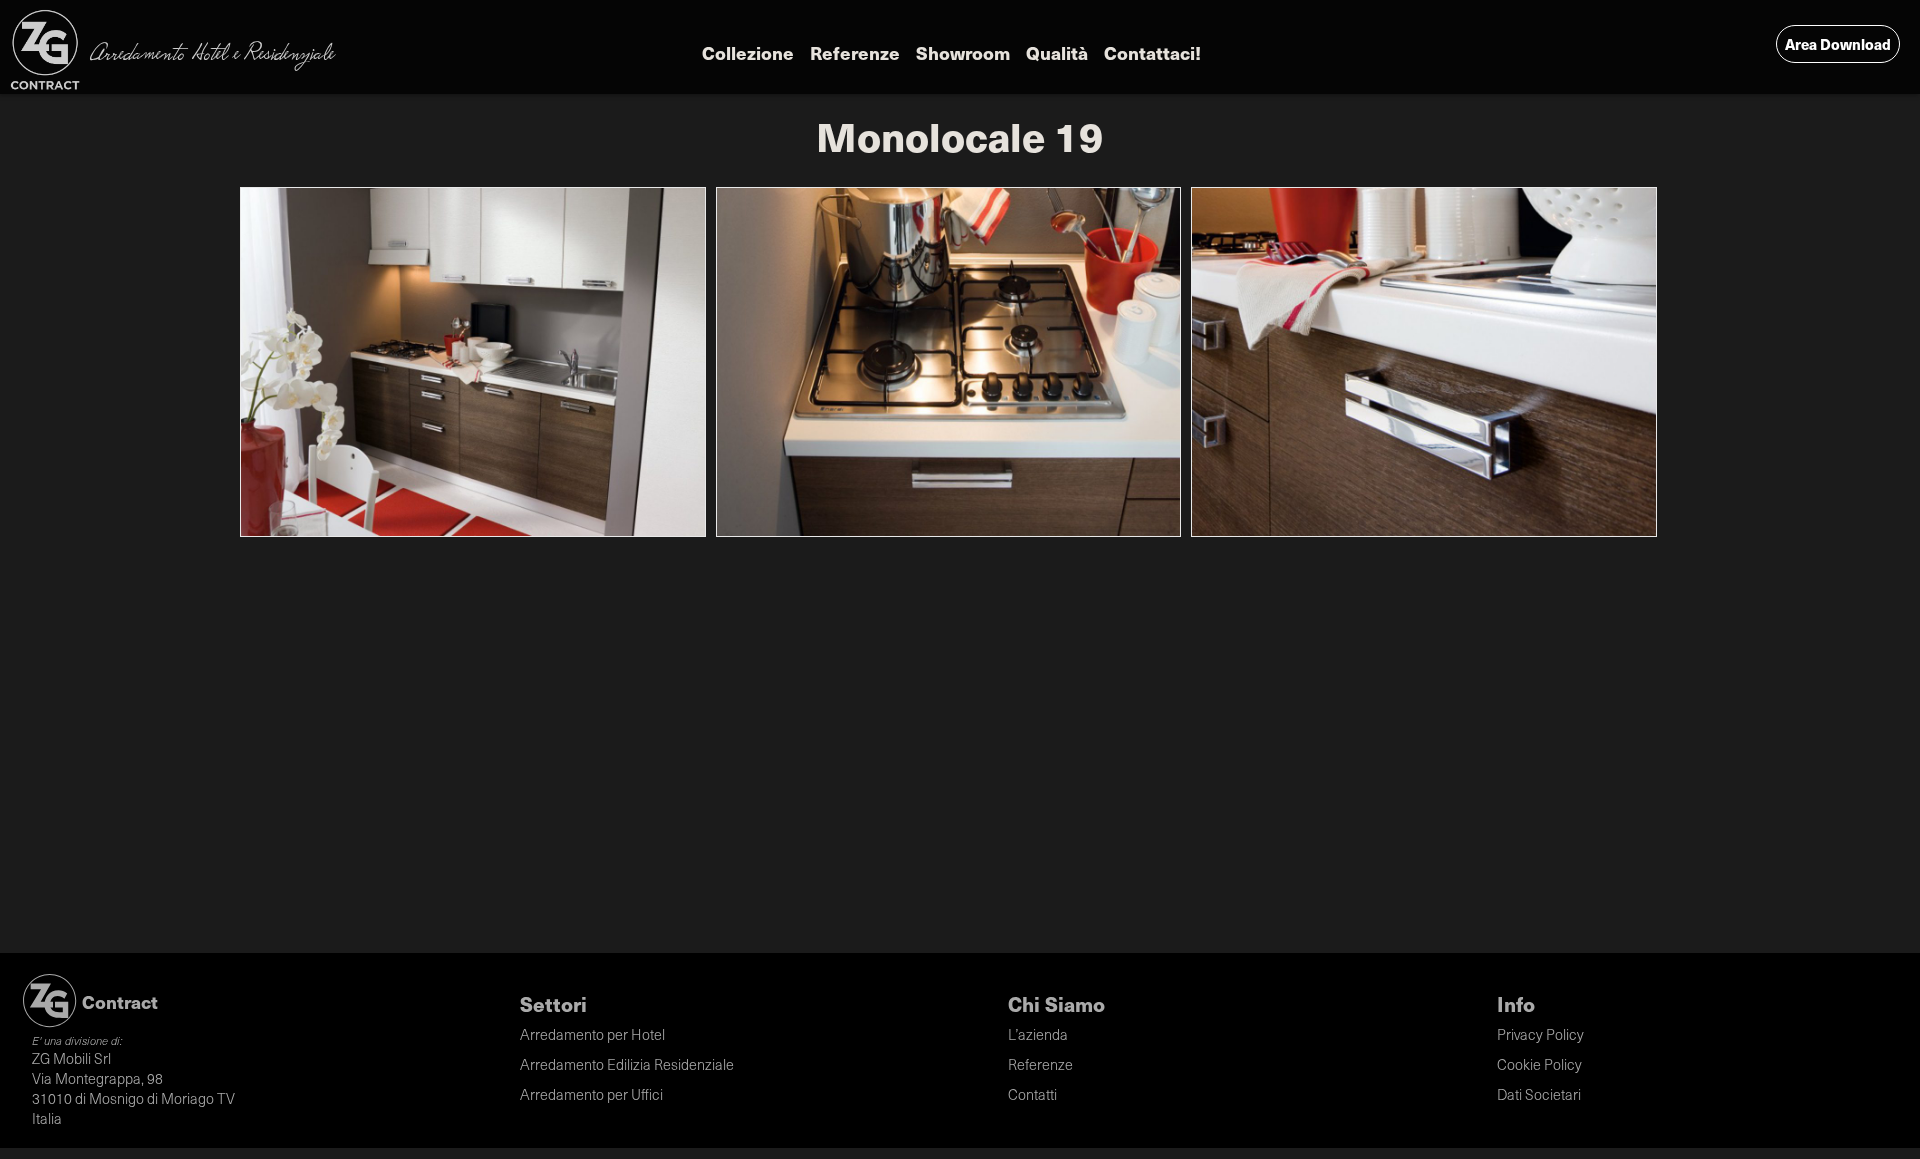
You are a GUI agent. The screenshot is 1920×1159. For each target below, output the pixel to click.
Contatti (1032, 1094)
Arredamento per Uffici (591, 1094)
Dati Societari (1539, 1094)
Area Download (1838, 44)
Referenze (855, 52)
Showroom (963, 52)
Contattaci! (1152, 52)
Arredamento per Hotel (592, 1034)
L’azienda (1038, 1034)
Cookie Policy (1539, 1064)
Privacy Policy (1540, 1034)
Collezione (748, 52)
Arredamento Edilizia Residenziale (627, 1064)
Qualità (1057, 52)
